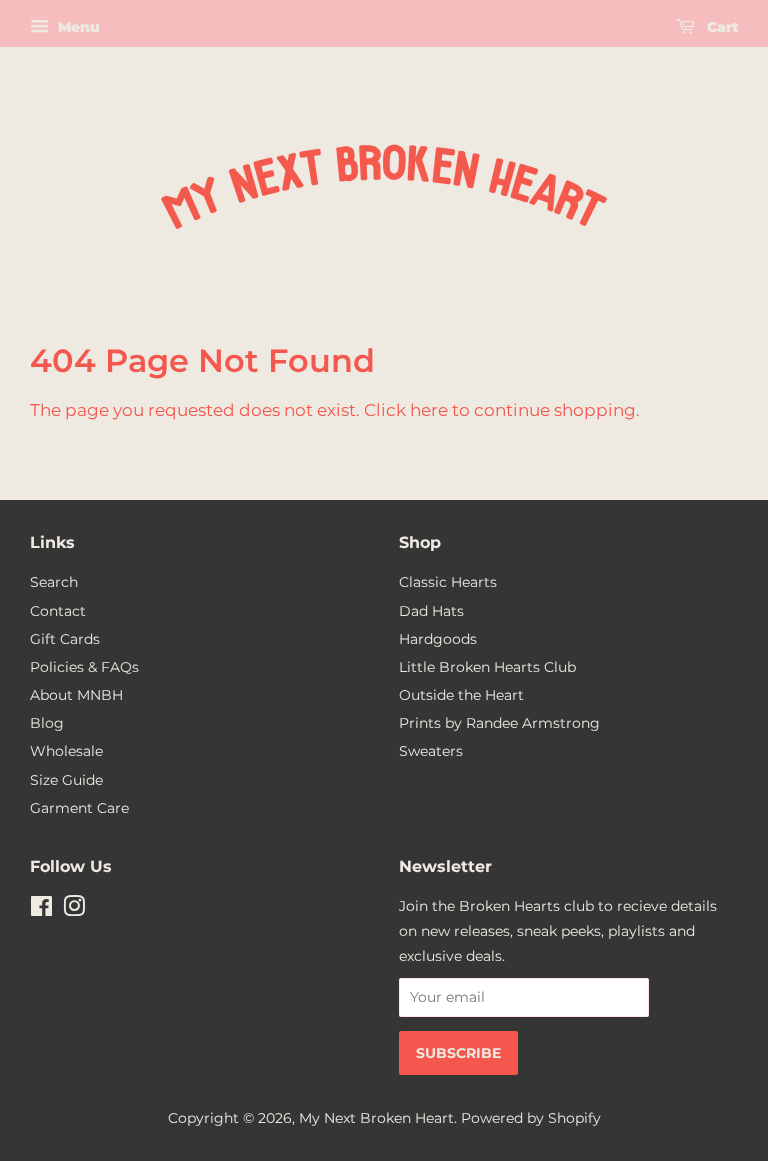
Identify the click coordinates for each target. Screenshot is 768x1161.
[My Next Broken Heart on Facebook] (41, 910)
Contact (58, 611)
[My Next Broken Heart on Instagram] (74, 910)
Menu (77, 27)
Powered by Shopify (531, 1118)
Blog (47, 723)
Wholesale (66, 751)
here (429, 410)
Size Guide (66, 780)
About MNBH (76, 695)
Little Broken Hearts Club (487, 667)
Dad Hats (431, 611)
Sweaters (431, 751)
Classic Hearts (448, 582)
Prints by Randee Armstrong (499, 723)
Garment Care (79, 808)
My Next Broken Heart (376, 1118)
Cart (720, 27)
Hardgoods (438, 639)
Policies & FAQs (84, 667)
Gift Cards (65, 639)
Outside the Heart (461, 695)
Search (54, 582)
